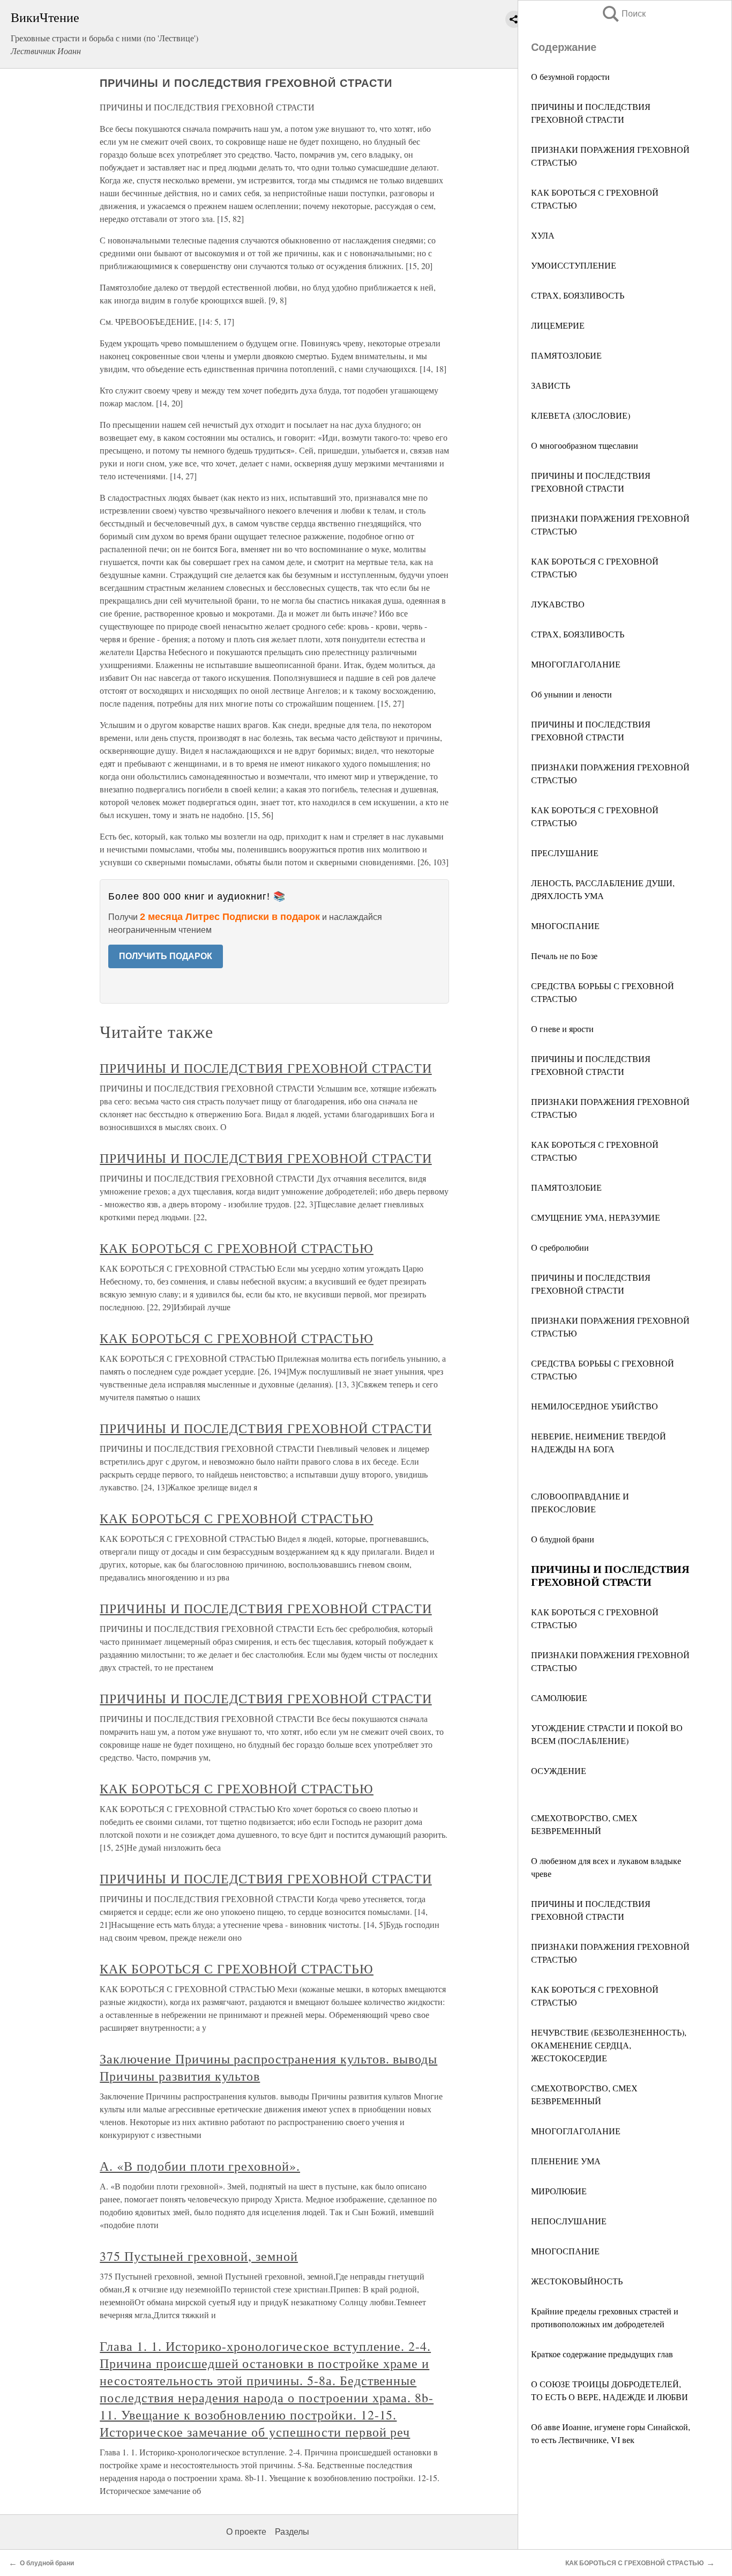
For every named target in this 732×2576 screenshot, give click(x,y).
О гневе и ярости (562, 1029)
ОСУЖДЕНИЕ (559, 1770)
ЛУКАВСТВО (558, 604)
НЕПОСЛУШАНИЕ (569, 2221)
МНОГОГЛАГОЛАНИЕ (576, 664)
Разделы (292, 2532)
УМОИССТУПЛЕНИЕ (574, 265)
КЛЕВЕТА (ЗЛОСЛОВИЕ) (581, 415)
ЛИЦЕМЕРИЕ (558, 325)
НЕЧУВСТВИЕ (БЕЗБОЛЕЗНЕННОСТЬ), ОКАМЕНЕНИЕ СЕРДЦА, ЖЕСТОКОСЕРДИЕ (609, 2045)
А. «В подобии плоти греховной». (200, 2166)
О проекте (246, 2532)
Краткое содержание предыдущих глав (602, 2354)
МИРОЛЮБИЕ (559, 2191)
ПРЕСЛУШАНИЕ (565, 853)
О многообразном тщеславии (585, 445)
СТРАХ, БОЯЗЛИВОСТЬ (578, 295)
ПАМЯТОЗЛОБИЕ (566, 355)
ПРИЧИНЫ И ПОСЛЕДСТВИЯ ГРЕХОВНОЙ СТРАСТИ (266, 1068)
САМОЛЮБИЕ (559, 1698)
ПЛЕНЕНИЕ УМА (566, 2161)
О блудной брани (563, 1539)
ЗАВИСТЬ (551, 385)
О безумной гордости (570, 76)
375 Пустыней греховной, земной (199, 2256)
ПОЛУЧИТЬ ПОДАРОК (166, 956)
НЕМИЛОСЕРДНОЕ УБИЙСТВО (595, 1406)
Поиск (623, 14)
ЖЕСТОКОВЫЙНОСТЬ (577, 2281)
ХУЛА (543, 235)
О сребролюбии (560, 1247)
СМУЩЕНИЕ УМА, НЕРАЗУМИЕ (596, 1217)
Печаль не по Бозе (564, 956)
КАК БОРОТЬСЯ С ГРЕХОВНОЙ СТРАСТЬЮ (237, 1248)
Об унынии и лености (572, 694)
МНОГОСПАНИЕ (565, 926)
